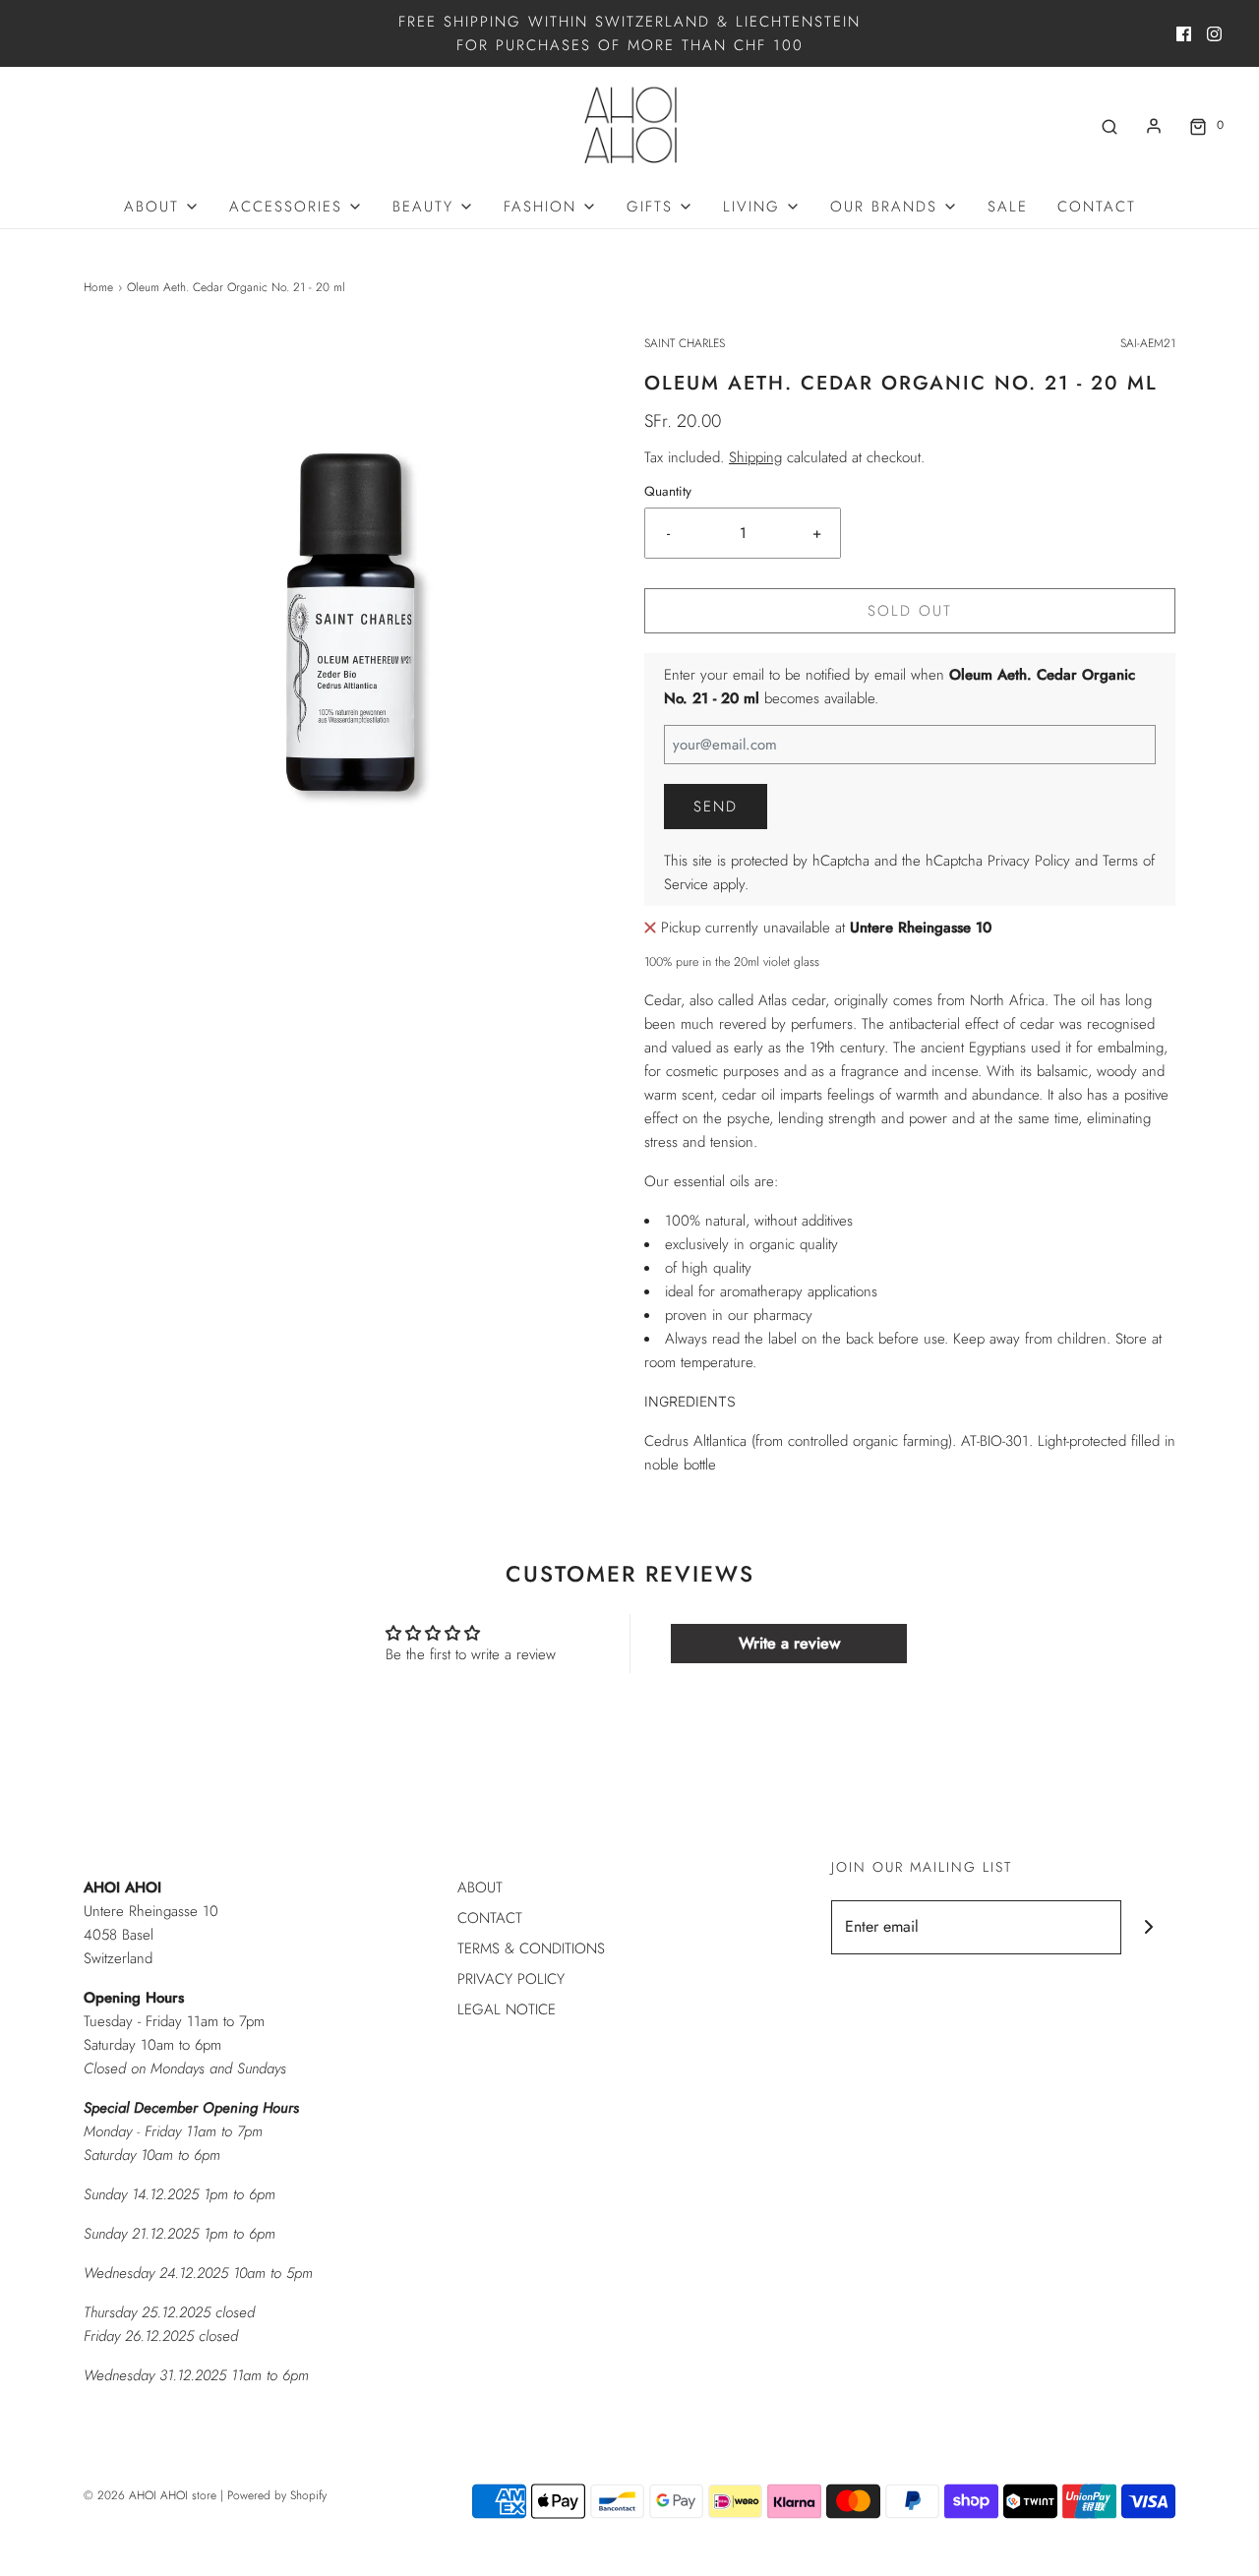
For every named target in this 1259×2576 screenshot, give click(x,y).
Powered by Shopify (277, 2495)
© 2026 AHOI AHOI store (150, 2495)
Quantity (668, 491)
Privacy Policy (1029, 861)
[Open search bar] (1109, 125)
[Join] (1148, 1927)
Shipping (755, 457)
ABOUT (480, 1887)
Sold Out (910, 611)
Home (98, 287)
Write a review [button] (789, 1643)
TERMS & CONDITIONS (531, 1948)
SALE (1008, 207)
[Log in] (1154, 126)
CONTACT (1097, 207)
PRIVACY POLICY (511, 1979)
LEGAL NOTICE (507, 2009)
